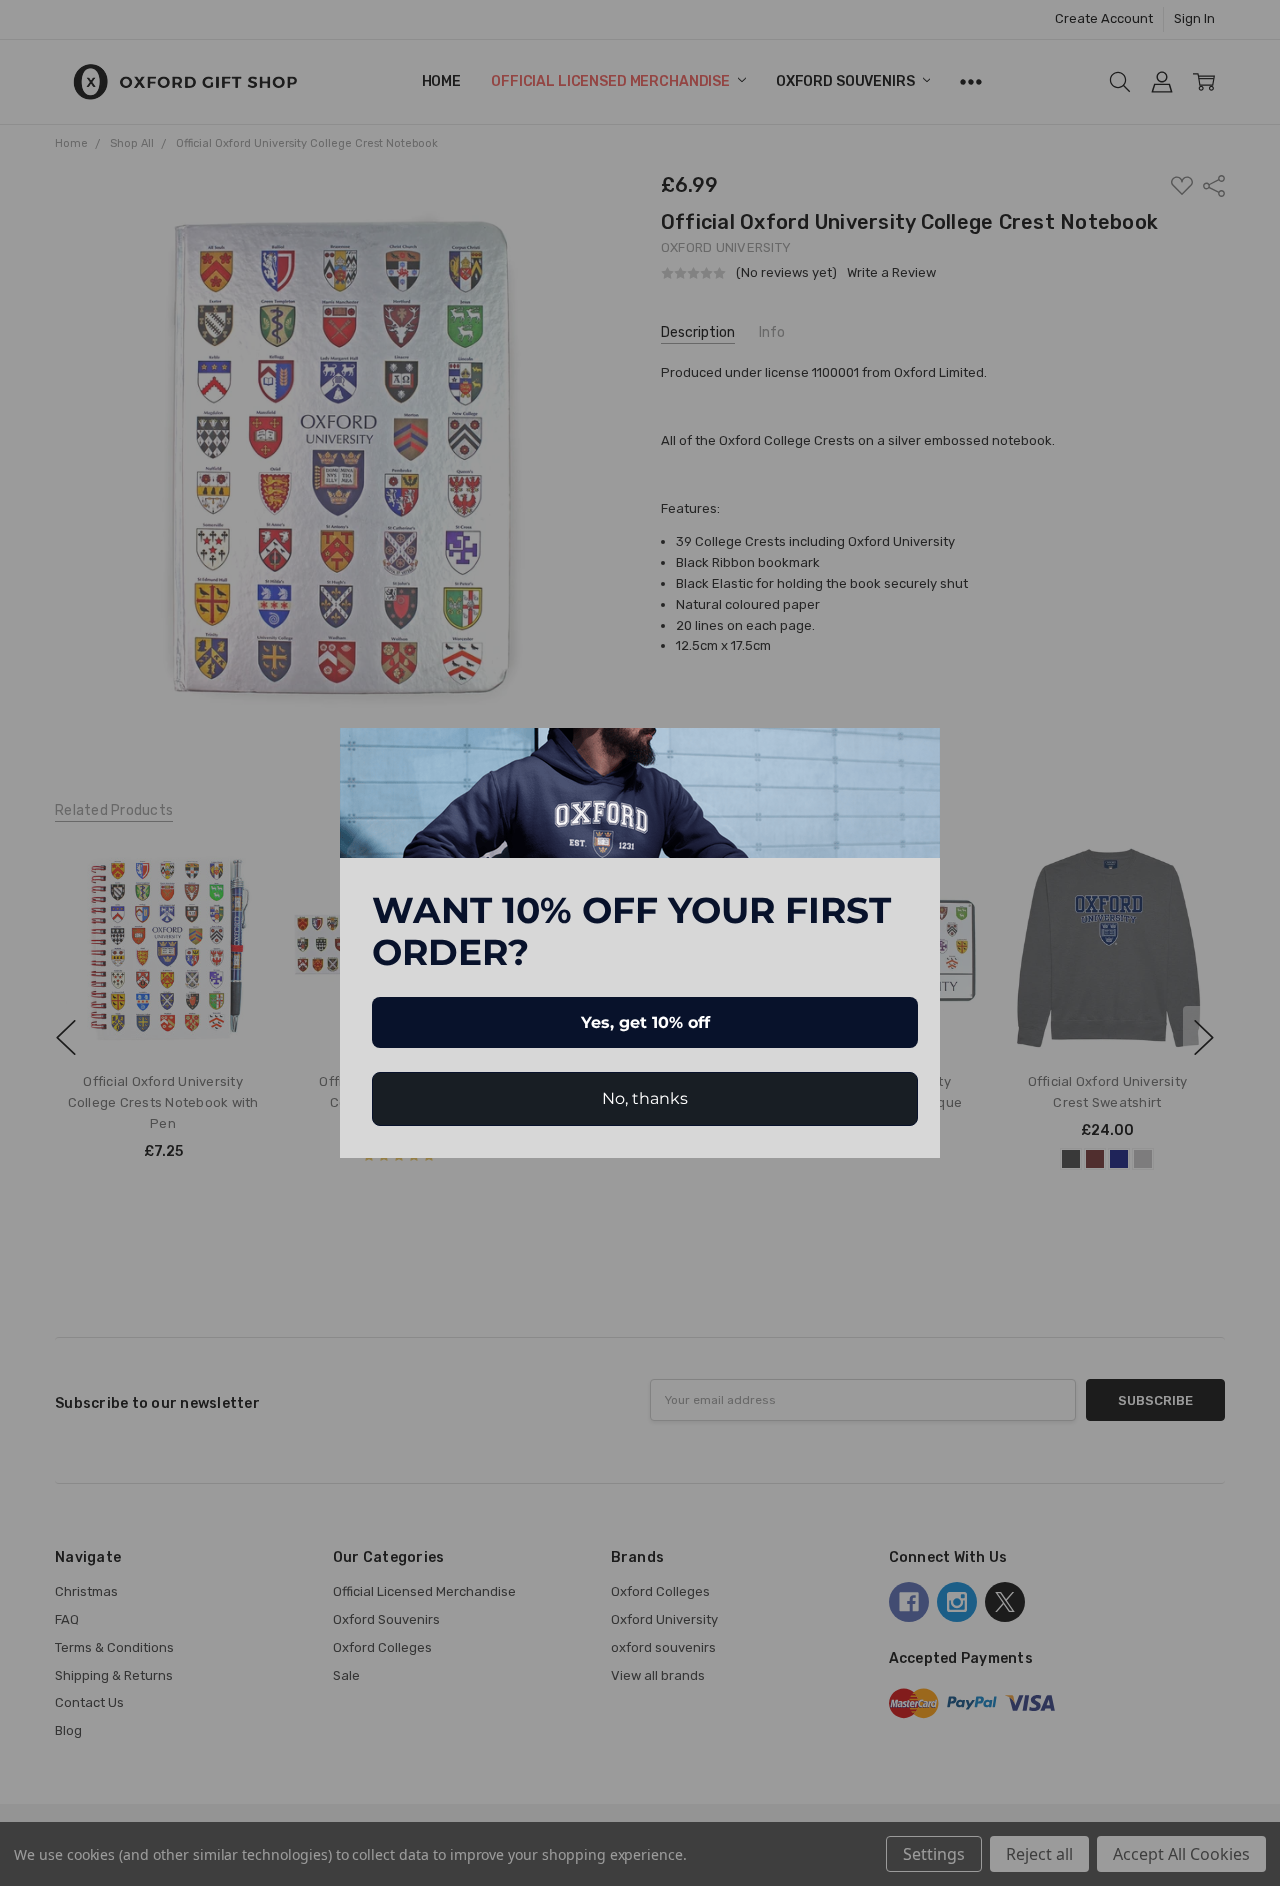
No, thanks (645, 1098)
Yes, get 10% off (645, 1022)
